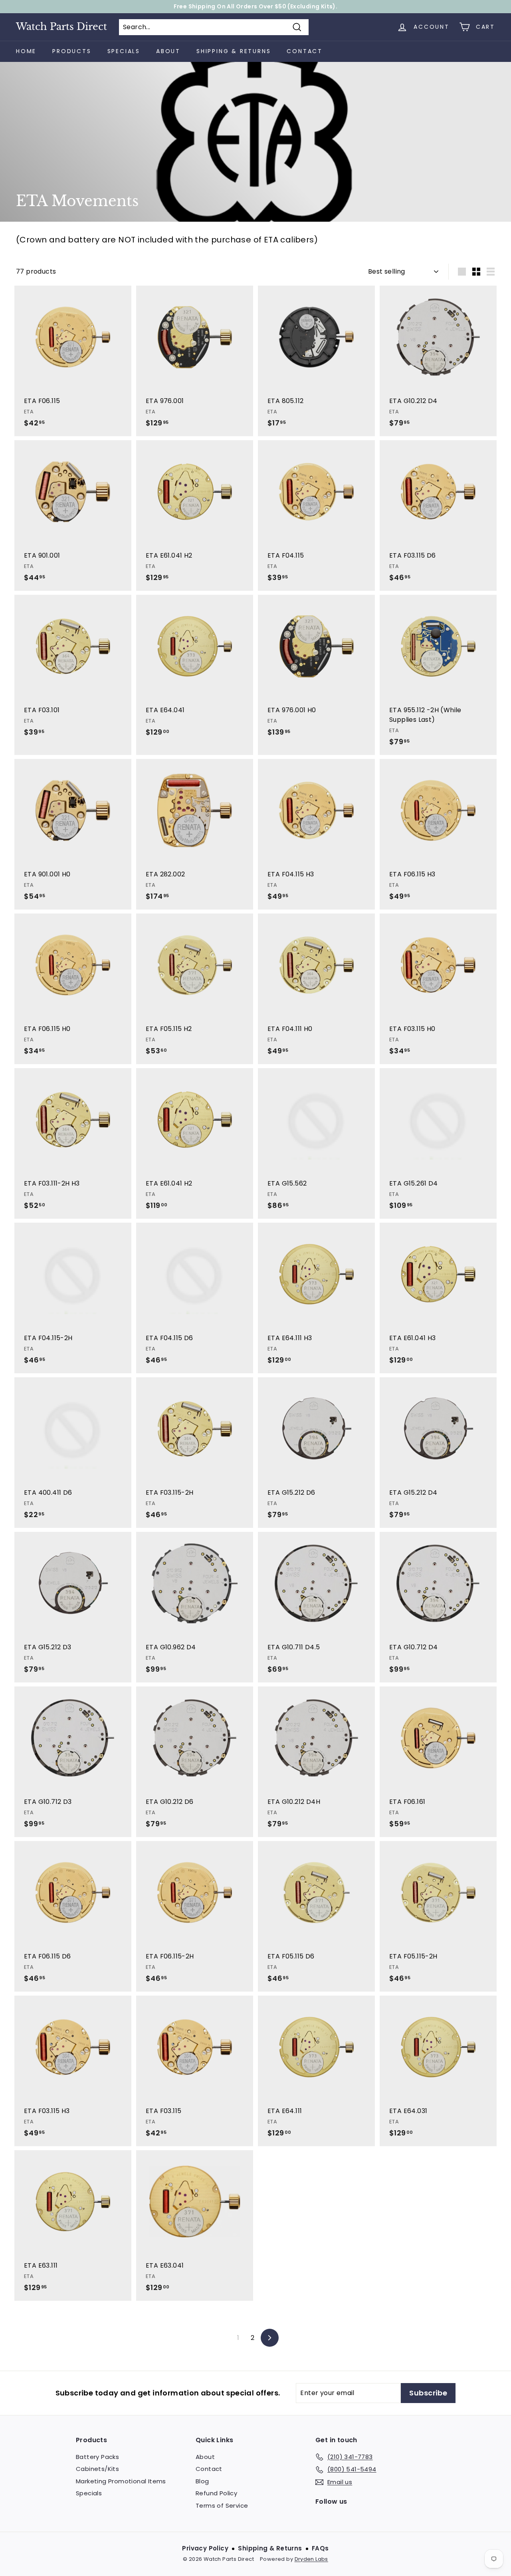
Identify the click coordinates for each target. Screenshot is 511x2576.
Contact (305, 51)
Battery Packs (97, 2457)
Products (72, 51)
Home (26, 51)
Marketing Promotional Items (121, 2481)
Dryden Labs (311, 2559)
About (168, 51)
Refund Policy (216, 2493)
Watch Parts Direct (61, 27)
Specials (124, 51)
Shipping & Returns (234, 51)
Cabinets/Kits (97, 2469)
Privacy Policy (205, 2548)
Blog (202, 2481)
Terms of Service (222, 2505)
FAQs (320, 2548)
